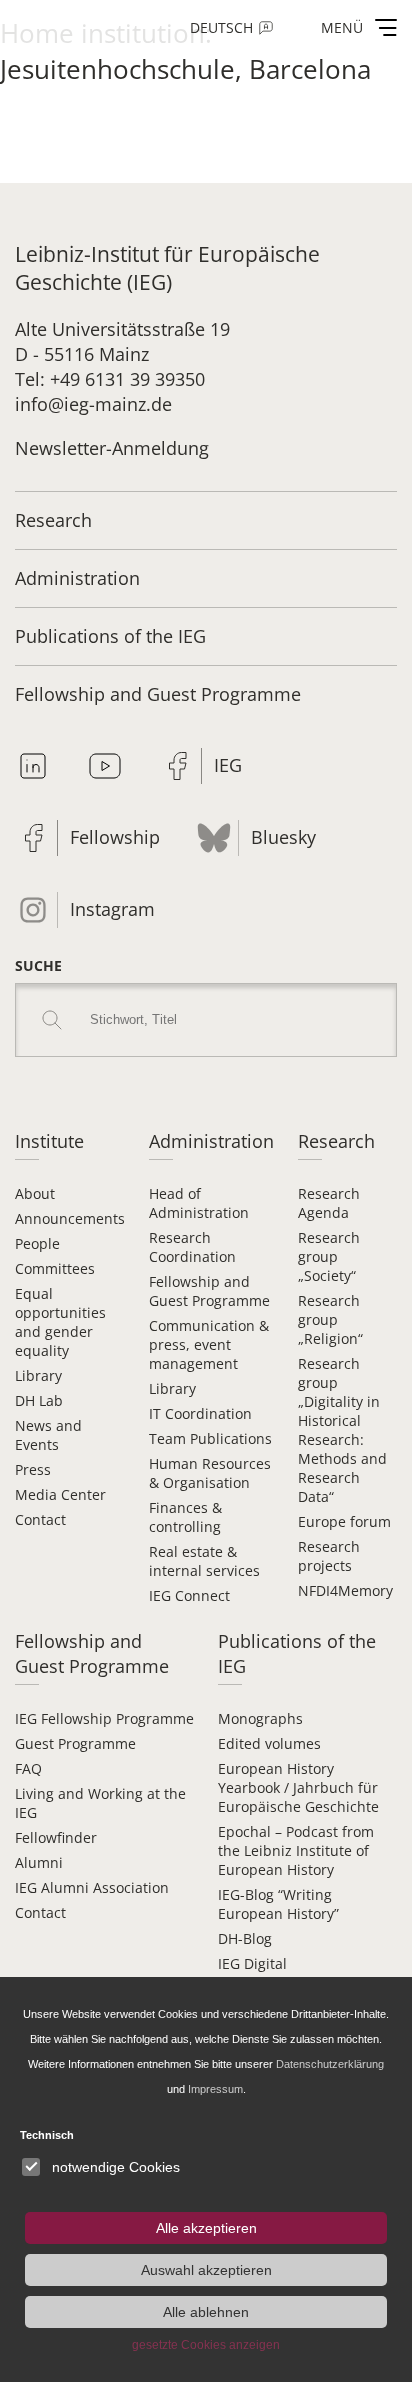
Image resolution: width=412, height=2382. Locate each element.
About (35, 1193)
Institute (49, 1141)
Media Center (60, 1494)
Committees (55, 1268)
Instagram (112, 909)
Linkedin (33, 766)
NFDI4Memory (345, 1590)
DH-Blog (245, 1938)
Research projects (329, 1556)
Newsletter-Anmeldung (112, 448)
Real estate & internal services (204, 1561)
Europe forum (344, 1521)
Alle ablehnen (206, 2312)
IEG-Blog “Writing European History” (278, 1904)
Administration (77, 578)
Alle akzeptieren (206, 2228)
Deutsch (221, 27)
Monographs (260, 1718)
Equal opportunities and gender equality (60, 1322)
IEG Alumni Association (92, 1887)
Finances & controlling (185, 1517)
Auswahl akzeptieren (206, 2270)
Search (52, 1020)
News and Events (48, 1435)
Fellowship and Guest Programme (158, 694)
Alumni (39, 1862)
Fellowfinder (56, 1837)
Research (53, 520)
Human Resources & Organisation (210, 1473)
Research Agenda (329, 1203)
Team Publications (210, 1438)
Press (33, 1469)
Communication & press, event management (209, 1344)
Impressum (215, 2089)
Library (38, 1375)
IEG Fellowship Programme (104, 1718)
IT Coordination (200, 1413)
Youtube (105, 766)
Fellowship (115, 837)
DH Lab (39, 1400)
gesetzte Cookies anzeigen (206, 2345)
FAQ (28, 1768)
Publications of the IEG (110, 636)
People (37, 1243)
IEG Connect (189, 1595)
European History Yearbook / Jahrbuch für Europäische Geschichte (298, 1787)
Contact (40, 1519)
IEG (228, 765)
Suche (38, 965)
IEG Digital (252, 1963)
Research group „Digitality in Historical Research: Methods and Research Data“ (342, 1430)
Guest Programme (75, 1743)
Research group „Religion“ (330, 1319)
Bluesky (283, 837)
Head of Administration (199, 1203)
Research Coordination (192, 1247)
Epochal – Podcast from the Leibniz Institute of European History (296, 1850)
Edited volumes (269, 1743)
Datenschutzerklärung (330, 2064)
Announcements (70, 1218)
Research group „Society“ (329, 1256)
